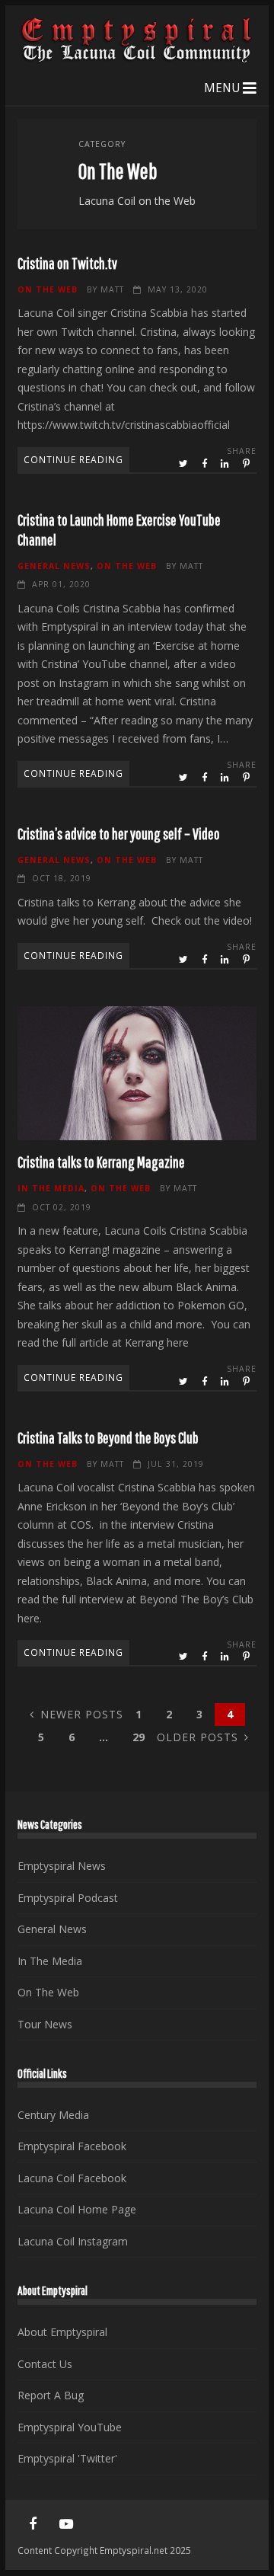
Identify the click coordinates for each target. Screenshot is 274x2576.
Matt (112, 289)
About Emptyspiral (62, 2332)
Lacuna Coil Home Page (77, 2209)
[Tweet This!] (185, 464)
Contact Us (45, 2364)
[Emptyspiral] (137, 59)
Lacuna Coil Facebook (72, 2178)
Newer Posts (82, 1714)
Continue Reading (73, 459)
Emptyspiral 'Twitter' (67, 2458)
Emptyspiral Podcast (68, 1898)
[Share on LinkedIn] (226, 464)
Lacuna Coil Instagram (73, 2241)
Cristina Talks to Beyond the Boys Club (108, 1438)
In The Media (51, 1188)
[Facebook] (33, 2524)
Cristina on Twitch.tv (67, 263)
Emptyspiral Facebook (72, 2146)
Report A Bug (51, 2395)
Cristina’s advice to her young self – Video (119, 834)
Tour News (45, 2024)
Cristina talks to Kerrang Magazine (137, 1073)
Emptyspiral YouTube (70, 2427)
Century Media (53, 2115)
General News (54, 566)
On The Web (48, 289)
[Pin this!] (247, 464)
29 (139, 1737)
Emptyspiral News (62, 1866)
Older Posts (198, 1737)
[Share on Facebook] (205, 464)
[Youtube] (66, 2524)
